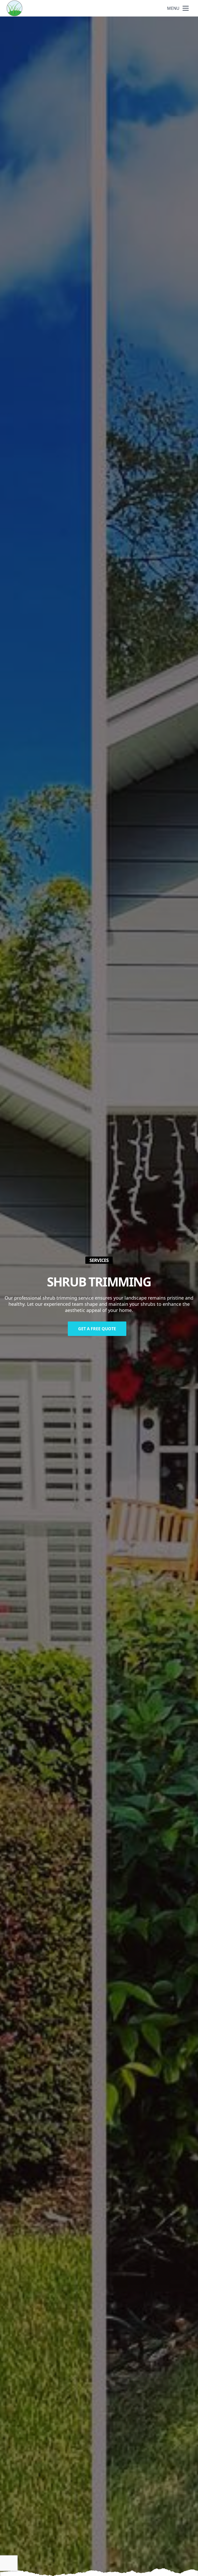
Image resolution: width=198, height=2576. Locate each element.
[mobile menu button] (186, 8)
